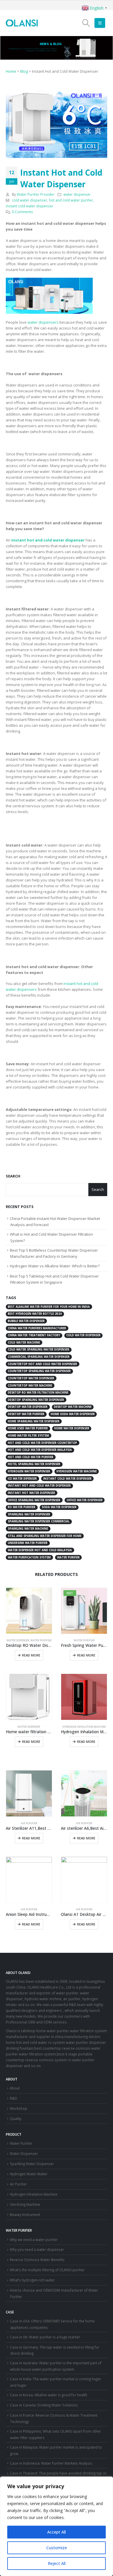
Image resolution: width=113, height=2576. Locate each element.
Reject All (57, 2563)
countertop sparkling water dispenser (39, 1371)
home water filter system (28, 1436)
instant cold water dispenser (30, 206)
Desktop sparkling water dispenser (36, 1400)
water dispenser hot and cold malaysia (40, 1550)
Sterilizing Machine (25, 2204)
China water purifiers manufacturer (37, 1328)
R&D (13, 2098)
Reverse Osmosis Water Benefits (37, 2260)
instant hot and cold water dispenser (39, 1486)
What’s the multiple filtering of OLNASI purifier (47, 2270)
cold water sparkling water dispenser (39, 1350)
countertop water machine (30, 1386)
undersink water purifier (28, 1543)
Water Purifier (41, 1640)
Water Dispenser (18, 1640)
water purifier (68, 1557)
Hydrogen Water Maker (29, 2174)
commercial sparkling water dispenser (39, 1357)
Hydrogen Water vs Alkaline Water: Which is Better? (55, 1266)
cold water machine (24, 1343)
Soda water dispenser (59, 1507)
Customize (57, 2548)
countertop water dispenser (31, 1378)
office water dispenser (85, 1500)
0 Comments (22, 212)
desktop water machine (73, 1407)
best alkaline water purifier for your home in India (49, 1307)
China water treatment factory (34, 1335)
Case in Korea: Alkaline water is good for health (49, 2395)
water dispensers (43, 322)
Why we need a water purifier (34, 2240)
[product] (29, 1611)
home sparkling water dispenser (34, 1421)
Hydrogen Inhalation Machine (84, 1727)
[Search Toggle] (86, 23)
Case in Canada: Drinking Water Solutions (44, 2405)
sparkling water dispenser (29, 1514)
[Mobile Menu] (100, 23)
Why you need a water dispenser (37, 2249)
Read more (31, 1655)
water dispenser (77, 194)
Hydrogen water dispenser (29, 1471)
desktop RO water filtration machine (38, 1393)
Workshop (19, 2108)
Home (11, 71)
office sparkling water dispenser (34, 1500)
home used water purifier (28, 1428)
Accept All (57, 2532)
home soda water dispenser (73, 1414)
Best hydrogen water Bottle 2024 (35, 1314)
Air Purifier (29, 1823)
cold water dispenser (30, 200)
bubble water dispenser (26, 1321)
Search (13, 1176)
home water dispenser (72, 1428)
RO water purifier (22, 1507)
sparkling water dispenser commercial (39, 1521)
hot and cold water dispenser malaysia (40, 1450)
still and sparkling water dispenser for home (45, 1536)
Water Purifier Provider (36, 194)
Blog (24, 71)
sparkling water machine (28, 1529)
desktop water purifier (26, 1414)
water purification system (29, 1557)
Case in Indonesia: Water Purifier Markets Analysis (51, 2463)
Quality (16, 2119)
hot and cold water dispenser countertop (42, 1443)
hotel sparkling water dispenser (34, 1464)
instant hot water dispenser (31, 1493)
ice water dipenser (22, 1479)
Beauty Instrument (25, 2215)
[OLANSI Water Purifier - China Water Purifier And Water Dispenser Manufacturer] (22, 23)
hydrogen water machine (77, 1471)
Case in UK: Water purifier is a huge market (45, 2337)
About (15, 2088)
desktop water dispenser (28, 1407)
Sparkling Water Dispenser (32, 2164)
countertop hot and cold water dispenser (42, 1364)
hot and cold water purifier (71, 200)
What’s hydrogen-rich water (32, 2280)
